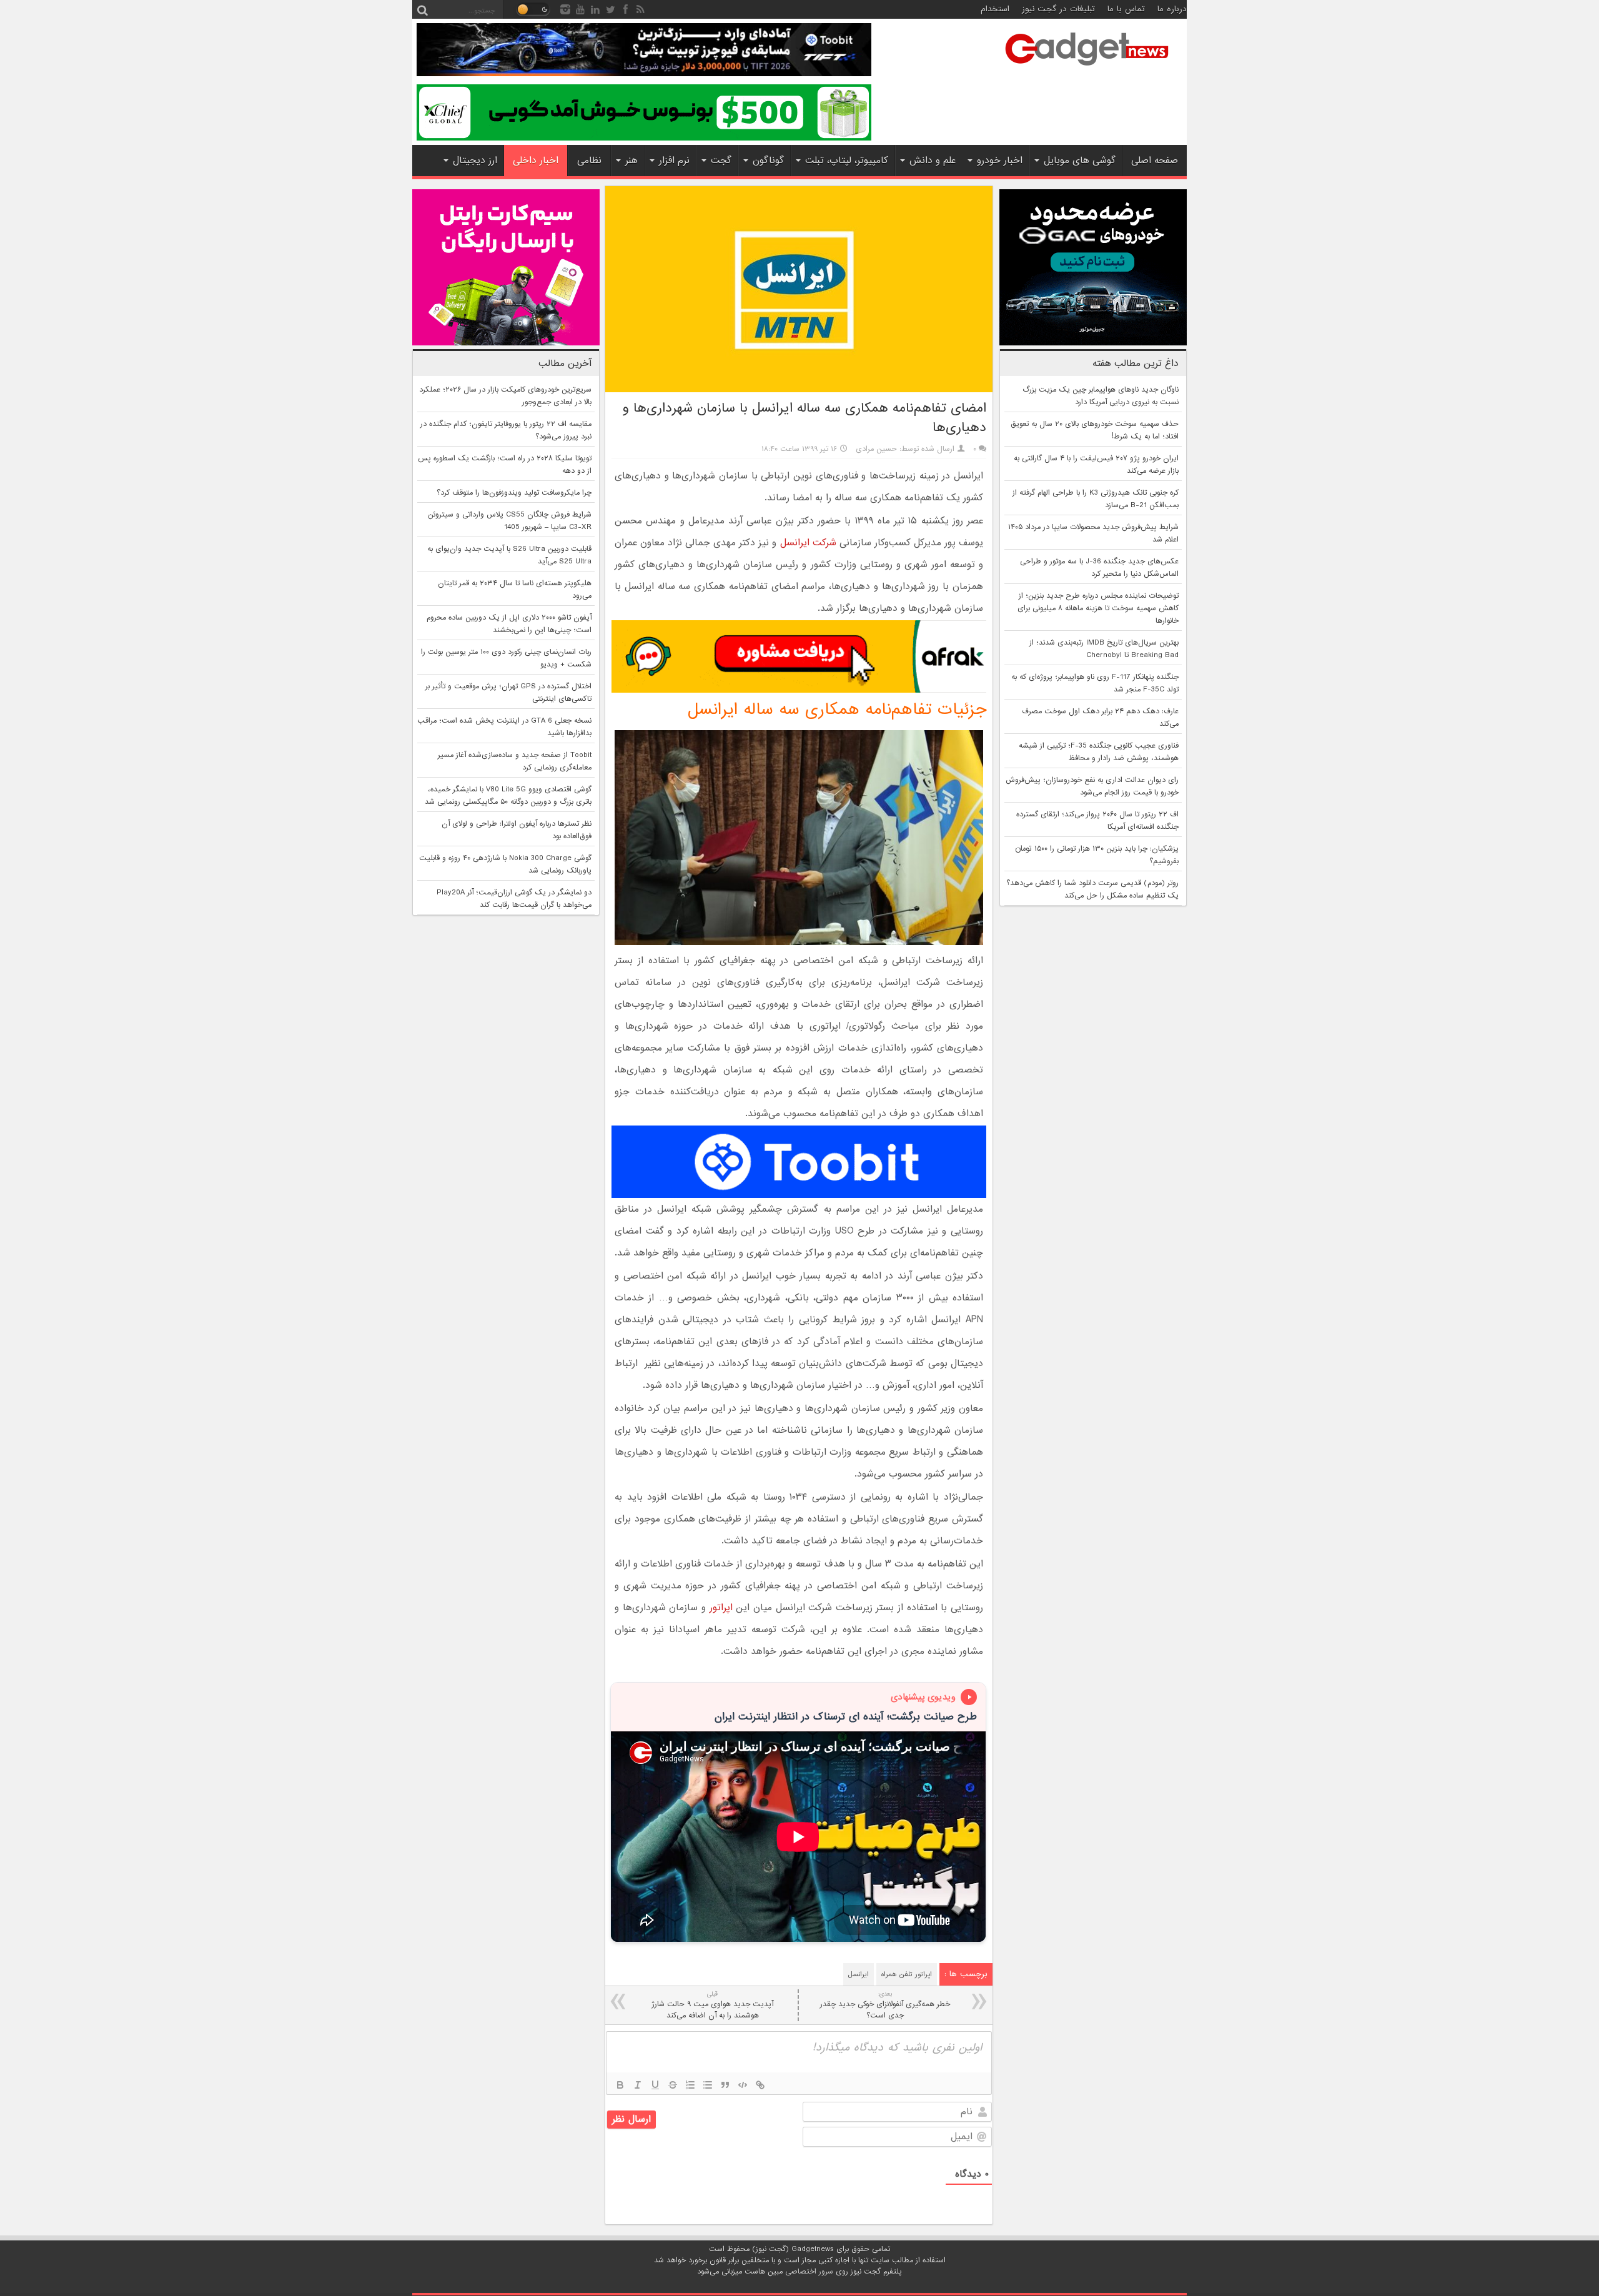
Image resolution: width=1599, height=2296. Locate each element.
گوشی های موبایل (1080, 161)
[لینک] (760, 2085)
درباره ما (1172, 9)
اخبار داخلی (536, 161)
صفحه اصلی (1155, 161)
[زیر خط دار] (655, 2085)
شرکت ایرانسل (808, 543)
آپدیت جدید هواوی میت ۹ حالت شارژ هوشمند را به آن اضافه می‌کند (712, 2005)
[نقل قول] (725, 2085)
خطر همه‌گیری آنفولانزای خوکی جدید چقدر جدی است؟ (885, 2005)
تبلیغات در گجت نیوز (1058, 9)
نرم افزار (674, 161)
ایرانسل (859, 1974)
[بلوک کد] (743, 2085)
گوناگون (768, 161)
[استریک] (673, 2085)
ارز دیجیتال (475, 161)
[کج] (638, 2085)
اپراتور (721, 1608)
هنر (631, 161)
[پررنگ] (620, 2085)
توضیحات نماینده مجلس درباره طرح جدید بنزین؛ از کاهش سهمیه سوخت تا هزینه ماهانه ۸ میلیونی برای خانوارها (1098, 608)
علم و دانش (933, 161)
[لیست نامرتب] (708, 2085)
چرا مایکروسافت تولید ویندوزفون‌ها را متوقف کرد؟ (514, 493)
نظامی (589, 161)
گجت (721, 161)
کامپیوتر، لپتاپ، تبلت (847, 161)
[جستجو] (422, 9)
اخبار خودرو (1000, 161)
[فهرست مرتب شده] (690, 2085)
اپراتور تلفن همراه (907, 1974)
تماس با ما (1126, 9)
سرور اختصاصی (809, 2272)
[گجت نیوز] (1087, 69)
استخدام (995, 9)
